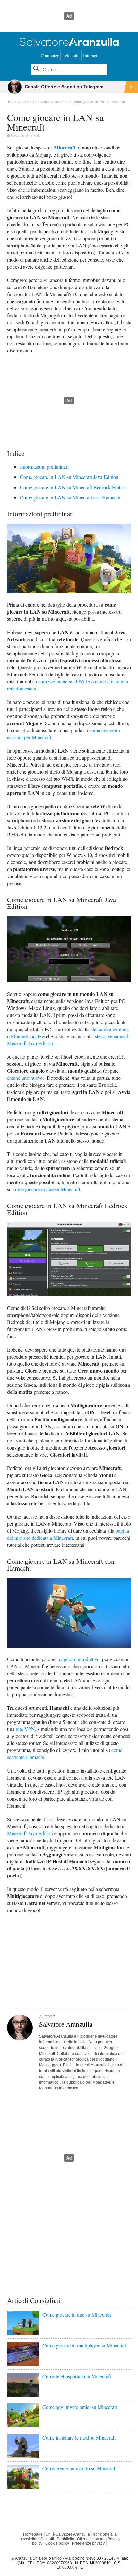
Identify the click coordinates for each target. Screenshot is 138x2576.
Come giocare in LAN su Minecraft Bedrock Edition (73, 487)
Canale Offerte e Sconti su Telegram (64, 87)
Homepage (33, 2534)
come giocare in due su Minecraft (47, 1189)
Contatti (47, 2539)
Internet (90, 56)
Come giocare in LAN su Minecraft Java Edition (69, 477)
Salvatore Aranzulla (26, 136)
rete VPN (25, 1729)
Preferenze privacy (88, 2543)
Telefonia (71, 56)
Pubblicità (65, 2539)
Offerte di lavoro (91, 2539)
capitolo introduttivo (79, 1659)
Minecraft (65, 147)
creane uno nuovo (25, 1078)
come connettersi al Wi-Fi (64, 681)
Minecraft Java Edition (30, 1833)
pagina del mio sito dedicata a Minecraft (68, 1534)
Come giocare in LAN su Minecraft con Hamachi (70, 497)
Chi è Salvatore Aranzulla (68, 2534)
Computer (50, 56)
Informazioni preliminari (44, 467)
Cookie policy (57, 2543)
